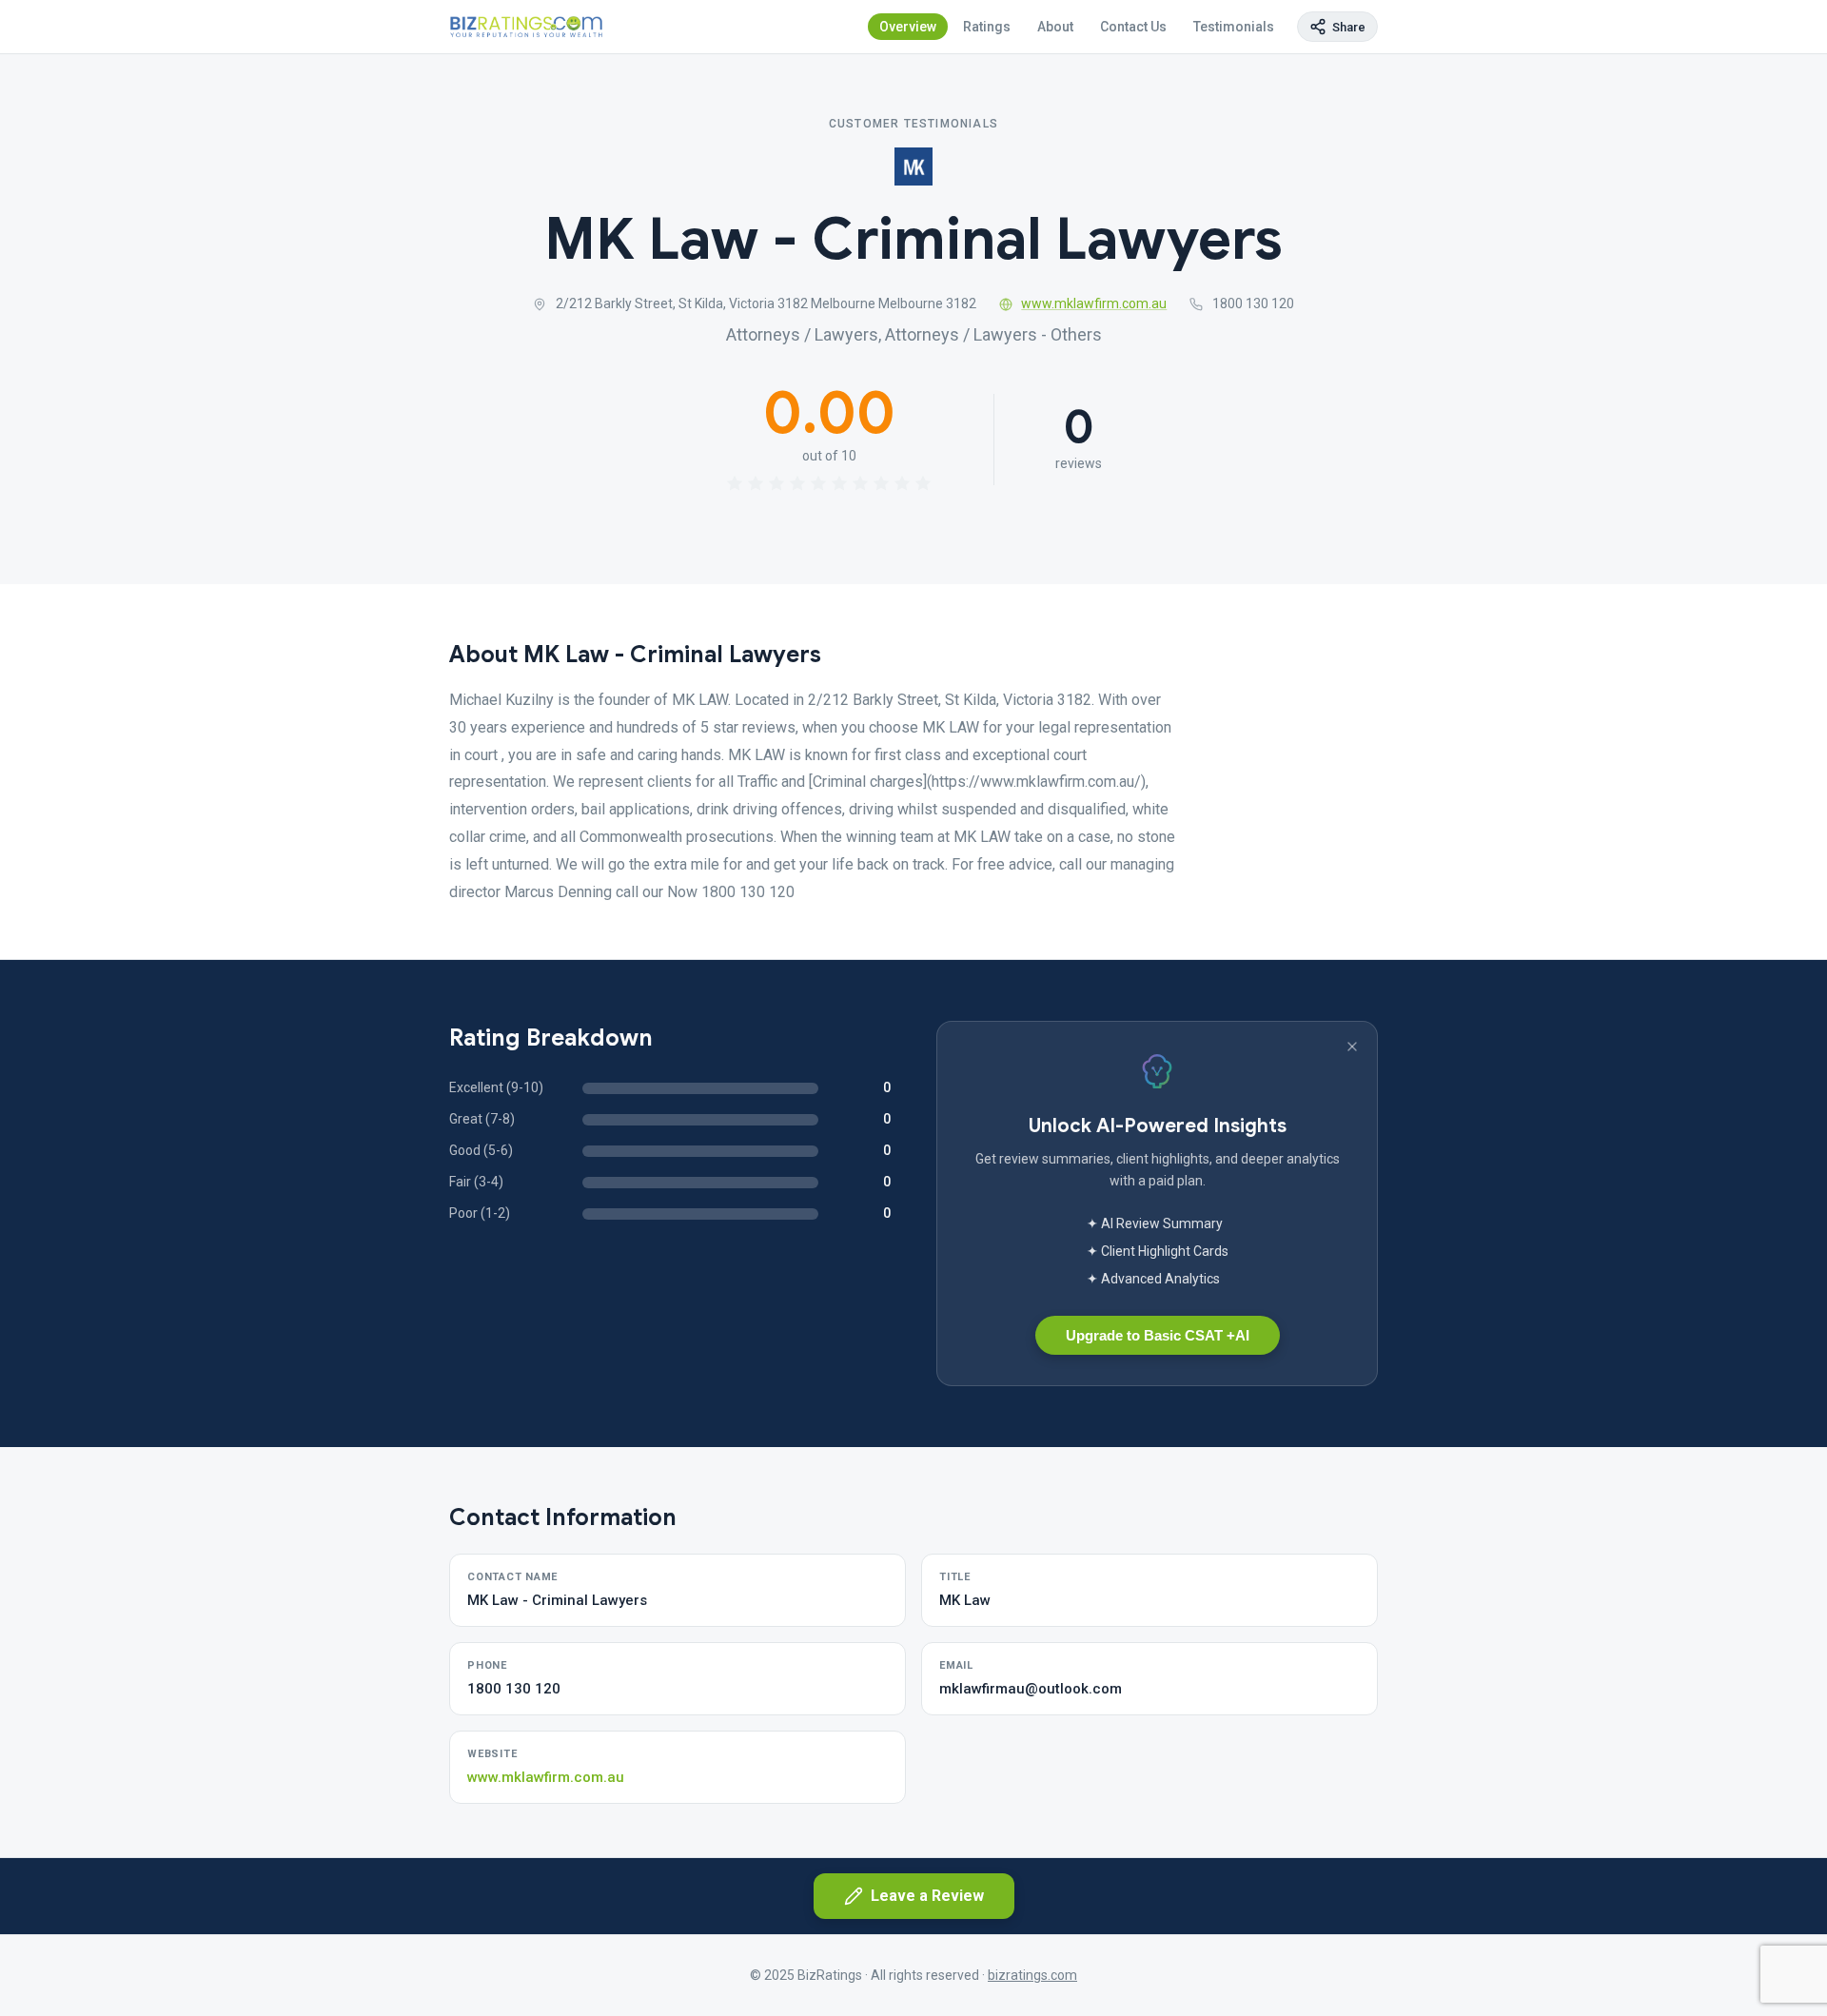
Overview (908, 27)
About (1055, 27)
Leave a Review (927, 1896)
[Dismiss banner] (1352, 1047)
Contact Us (1133, 27)
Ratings (987, 27)
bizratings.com (1032, 1975)
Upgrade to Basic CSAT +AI (1158, 1335)
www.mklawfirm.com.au (1094, 303)
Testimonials (1234, 27)
